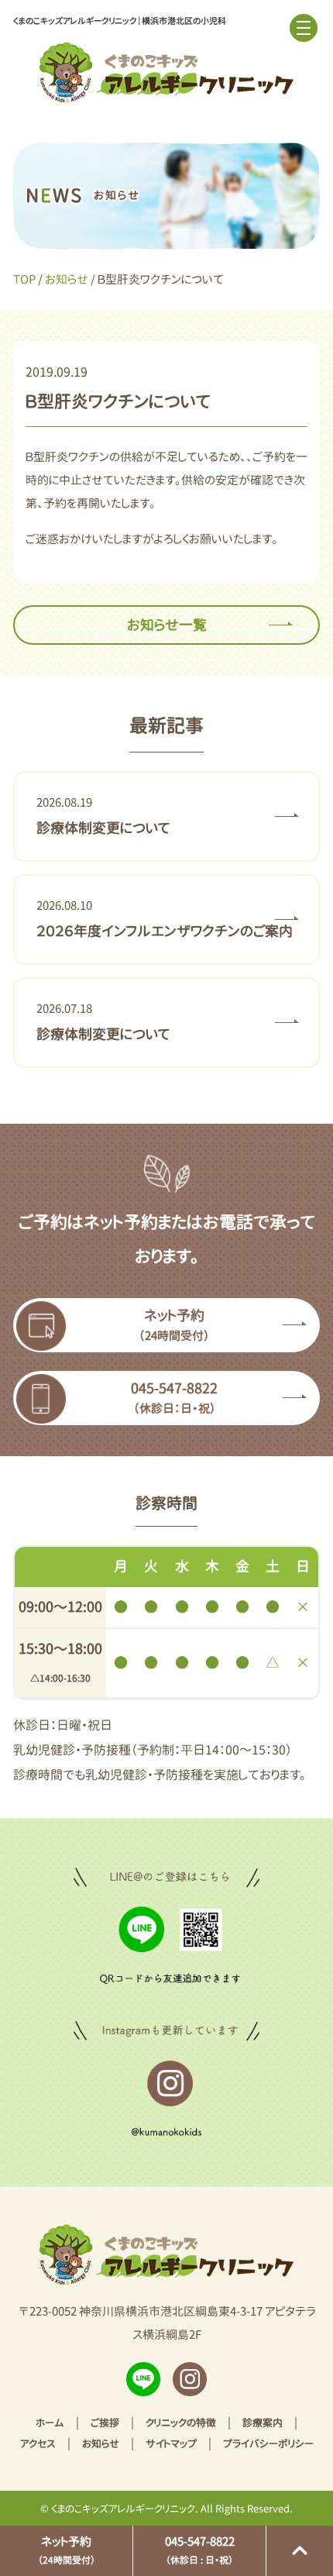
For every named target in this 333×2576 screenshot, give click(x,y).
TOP (24, 279)
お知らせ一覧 (167, 625)
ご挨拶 (105, 2423)
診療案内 (263, 2423)
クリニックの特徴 (181, 2423)
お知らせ (67, 279)
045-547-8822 (200, 2550)
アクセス (38, 2443)
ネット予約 (67, 2550)
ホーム (50, 2423)
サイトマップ (171, 2443)
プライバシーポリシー (268, 2443)
